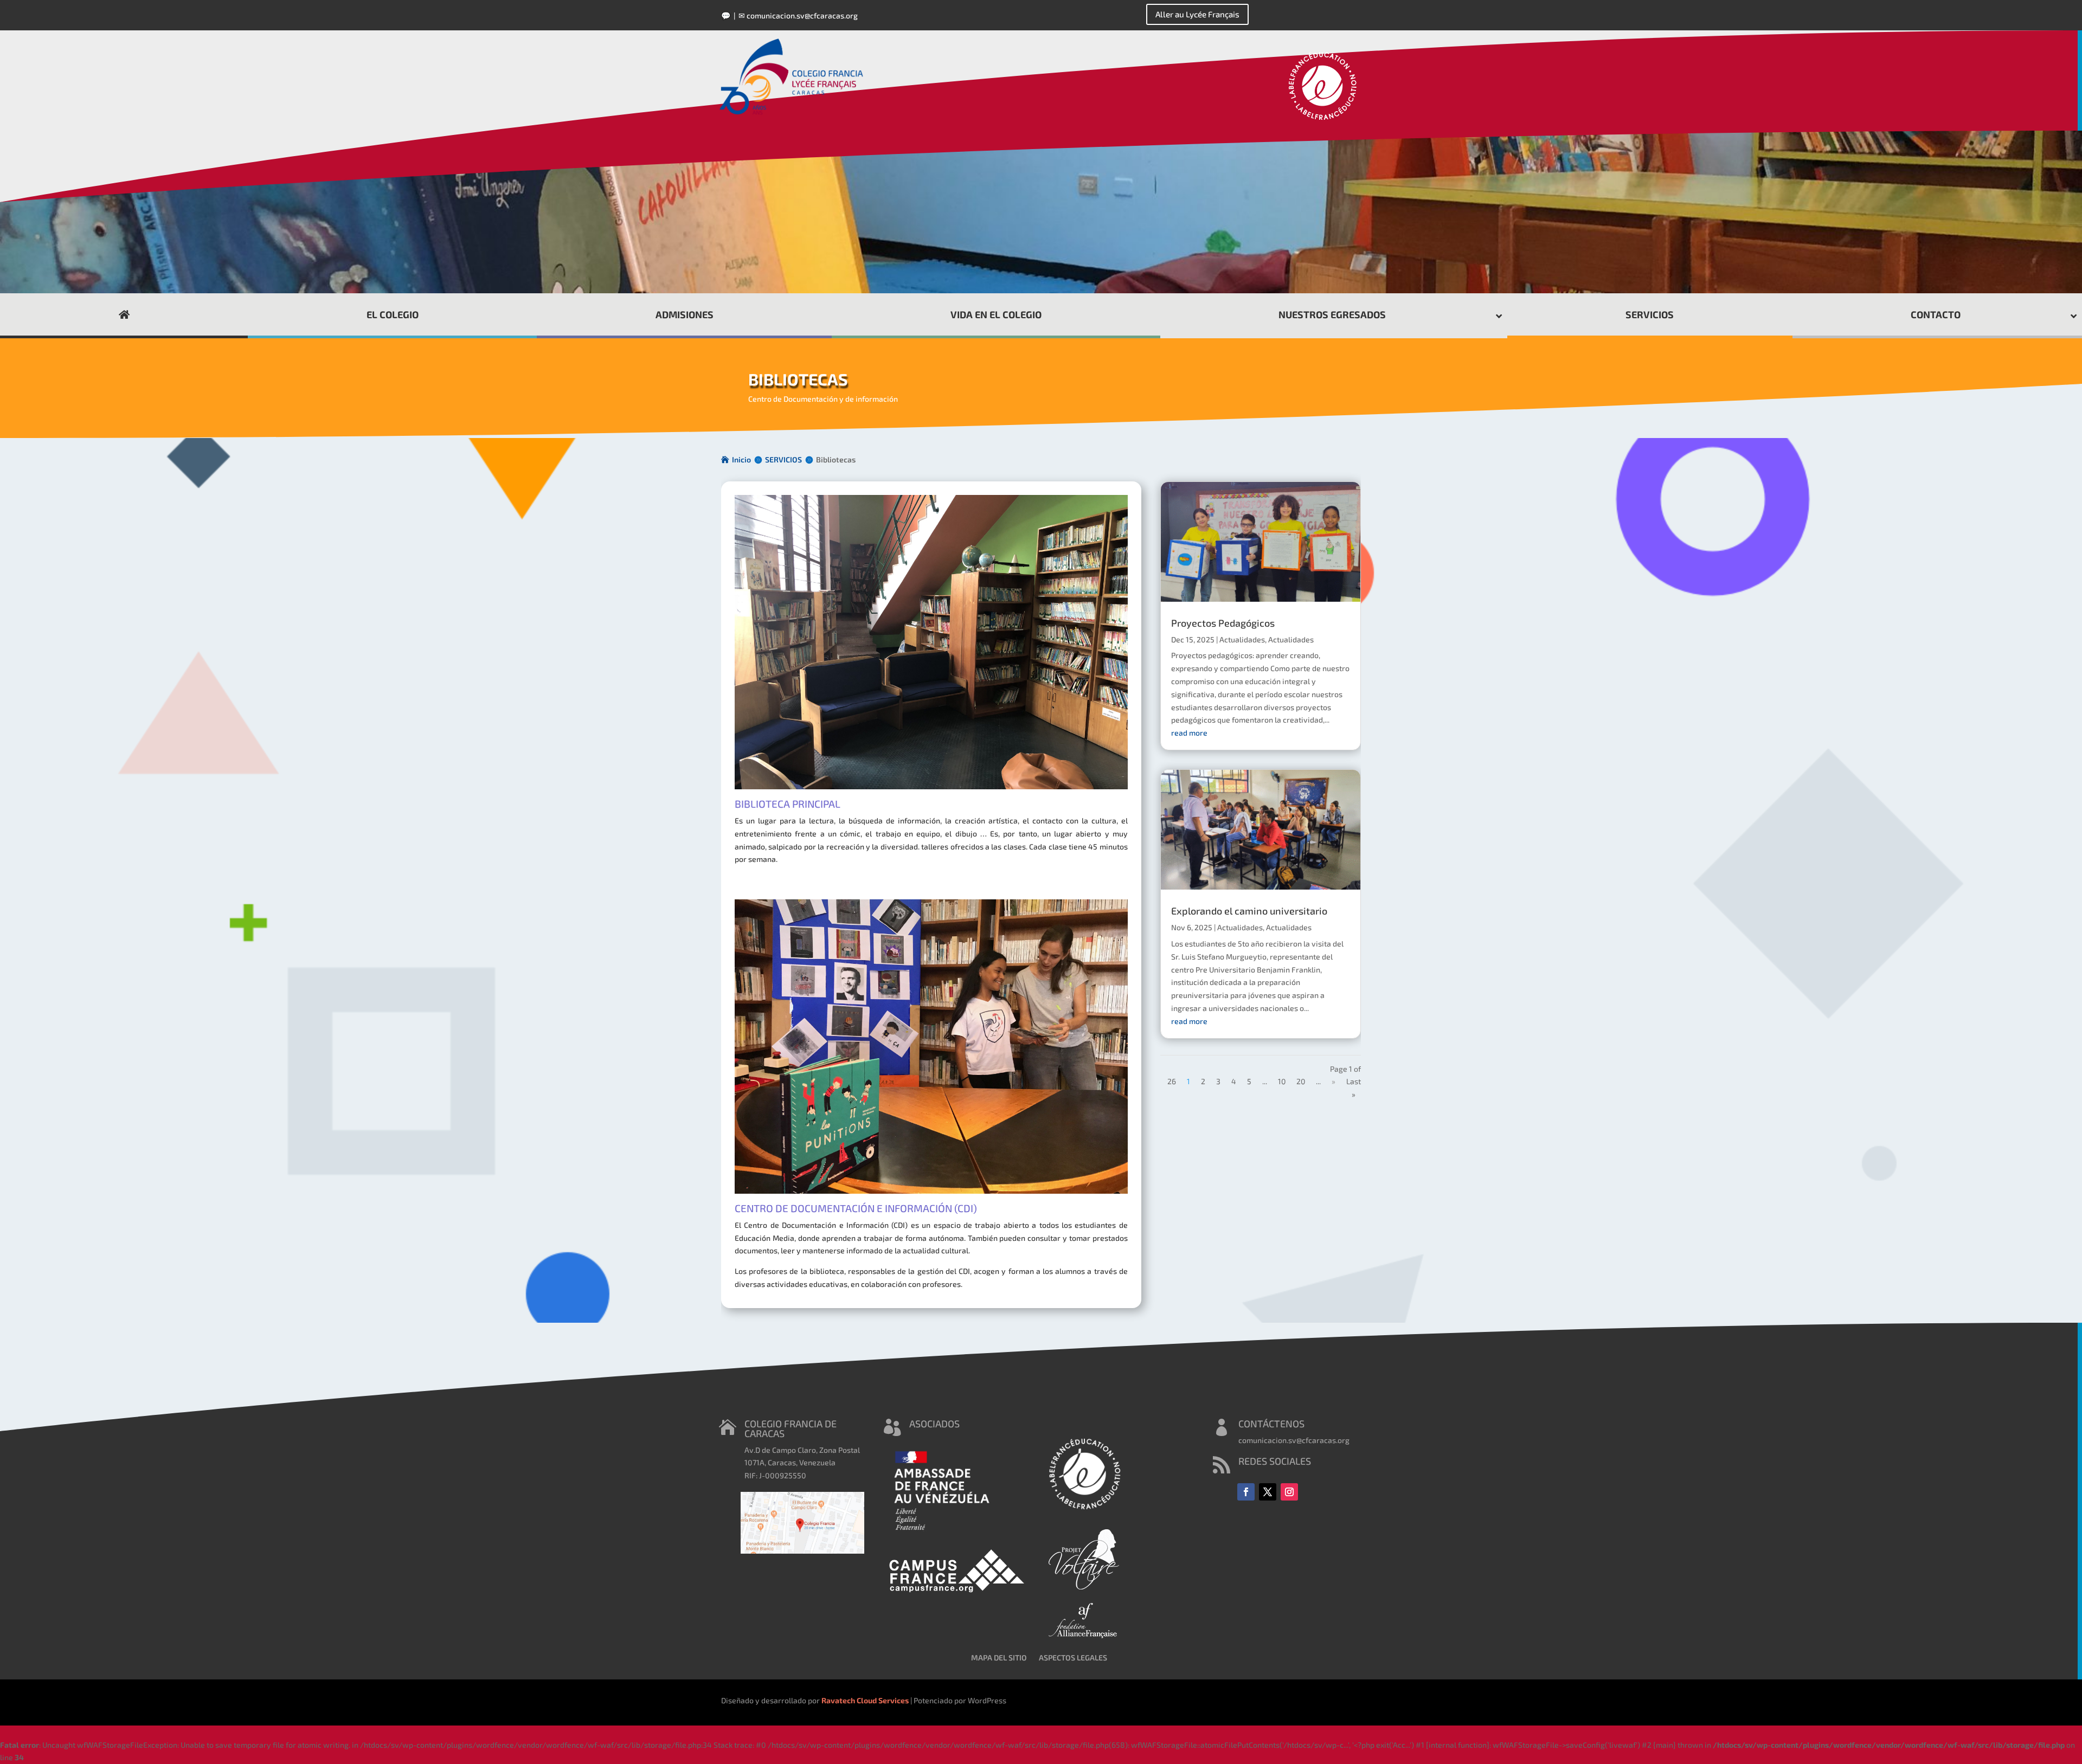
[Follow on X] (1268, 1492)
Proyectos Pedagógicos (1223, 623)
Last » (1354, 1088)
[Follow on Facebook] (1246, 1492)
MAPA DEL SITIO (999, 1657)
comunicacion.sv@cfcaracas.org (802, 15)
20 (1301, 1081)
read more (1189, 733)
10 (1282, 1081)
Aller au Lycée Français (1197, 14)
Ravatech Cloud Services (865, 1700)
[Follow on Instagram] (1289, 1492)
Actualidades (1242, 639)
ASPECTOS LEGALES (1073, 1657)
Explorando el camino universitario (1249, 911)
